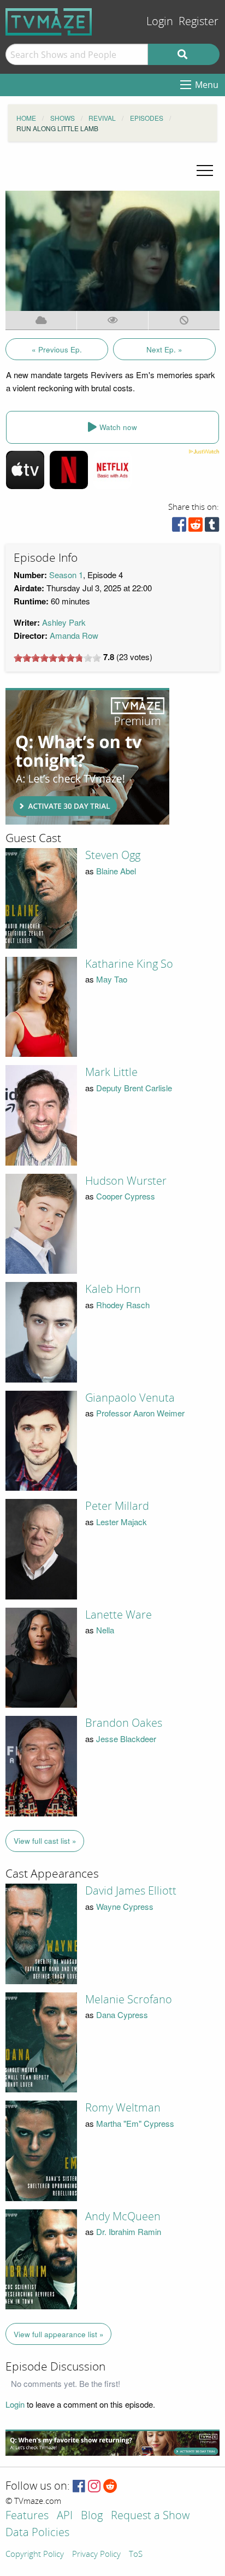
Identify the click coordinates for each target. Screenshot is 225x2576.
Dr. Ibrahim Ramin (129, 2231)
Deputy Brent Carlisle (134, 1088)
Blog (92, 2516)
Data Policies (37, 2533)
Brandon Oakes (124, 1723)
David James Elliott (131, 1891)
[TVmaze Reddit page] (110, 2487)
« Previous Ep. (57, 349)
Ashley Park (64, 622)
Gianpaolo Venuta (130, 1398)
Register (199, 22)
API (65, 2516)
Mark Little (111, 1072)
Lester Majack (122, 1522)
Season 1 (66, 575)
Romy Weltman (123, 2108)
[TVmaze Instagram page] (94, 2487)
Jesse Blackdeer (126, 1739)
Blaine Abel (116, 871)
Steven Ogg (113, 855)
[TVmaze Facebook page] (79, 2487)
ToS (136, 2555)
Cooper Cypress (126, 1196)
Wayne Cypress (125, 1906)
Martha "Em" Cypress (135, 2123)
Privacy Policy (96, 2555)
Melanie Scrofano (129, 1999)
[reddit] (196, 527)
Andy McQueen (123, 2216)
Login (160, 22)
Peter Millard (117, 1506)
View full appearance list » (59, 2334)
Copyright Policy (35, 2555)
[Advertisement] (87, 756)
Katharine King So (129, 964)
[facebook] (179, 527)
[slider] (57, 658)
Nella (105, 1630)
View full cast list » (45, 1841)
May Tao (112, 979)
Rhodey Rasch (123, 1305)
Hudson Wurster (126, 1181)
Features (27, 2516)
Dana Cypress (122, 2015)
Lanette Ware (119, 1615)
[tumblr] (212, 527)
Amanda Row (74, 635)
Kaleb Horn (113, 1289)
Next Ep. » (164, 349)
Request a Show (150, 2516)
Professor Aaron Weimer (140, 1413)
